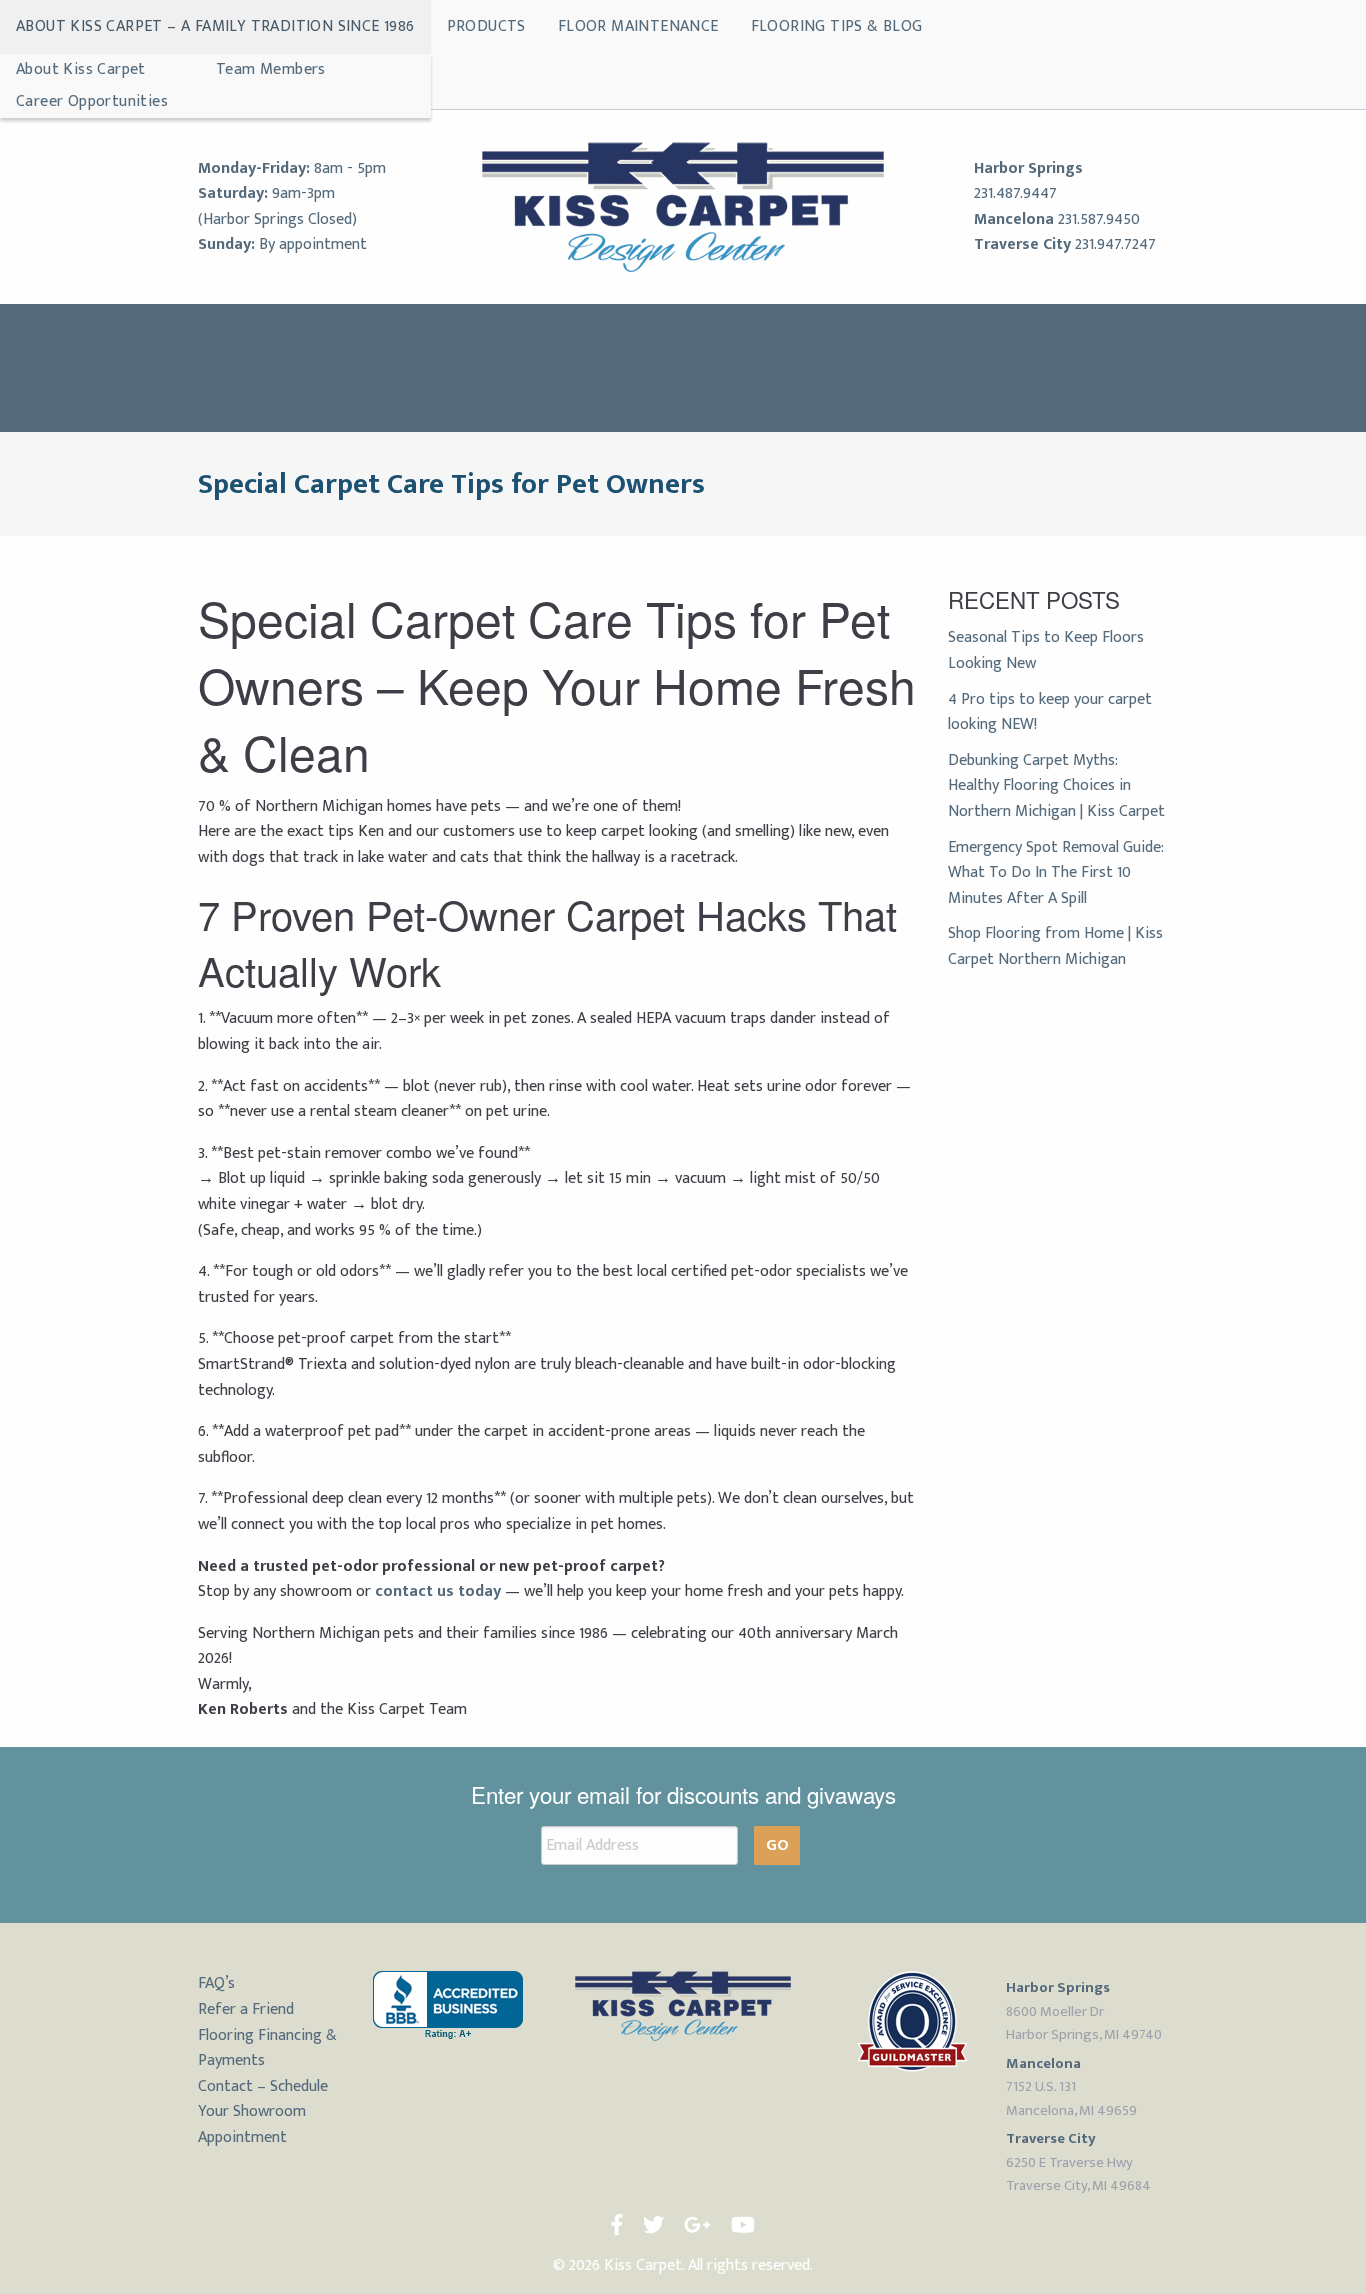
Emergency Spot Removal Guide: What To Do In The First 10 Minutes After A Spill (1055, 873)
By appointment (313, 244)
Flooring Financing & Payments (267, 2048)
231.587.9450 (1099, 219)
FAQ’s (216, 1983)
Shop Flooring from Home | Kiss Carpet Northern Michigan (1055, 946)
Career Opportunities (92, 101)
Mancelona (1014, 219)
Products (486, 26)
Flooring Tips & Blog (837, 26)
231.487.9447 (1015, 193)
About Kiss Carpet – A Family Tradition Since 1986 (215, 26)
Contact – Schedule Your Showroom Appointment (263, 2112)
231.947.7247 (1115, 244)
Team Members (271, 69)
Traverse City (1022, 244)
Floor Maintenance (638, 26)
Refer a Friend (246, 2009)
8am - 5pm (350, 168)
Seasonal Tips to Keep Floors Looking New (1046, 650)
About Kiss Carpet (81, 69)
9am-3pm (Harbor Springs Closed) (277, 206)
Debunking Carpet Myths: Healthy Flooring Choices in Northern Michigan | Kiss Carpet (1056, 786)
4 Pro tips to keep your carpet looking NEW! (1050, 712)
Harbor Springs (1028, 168)
